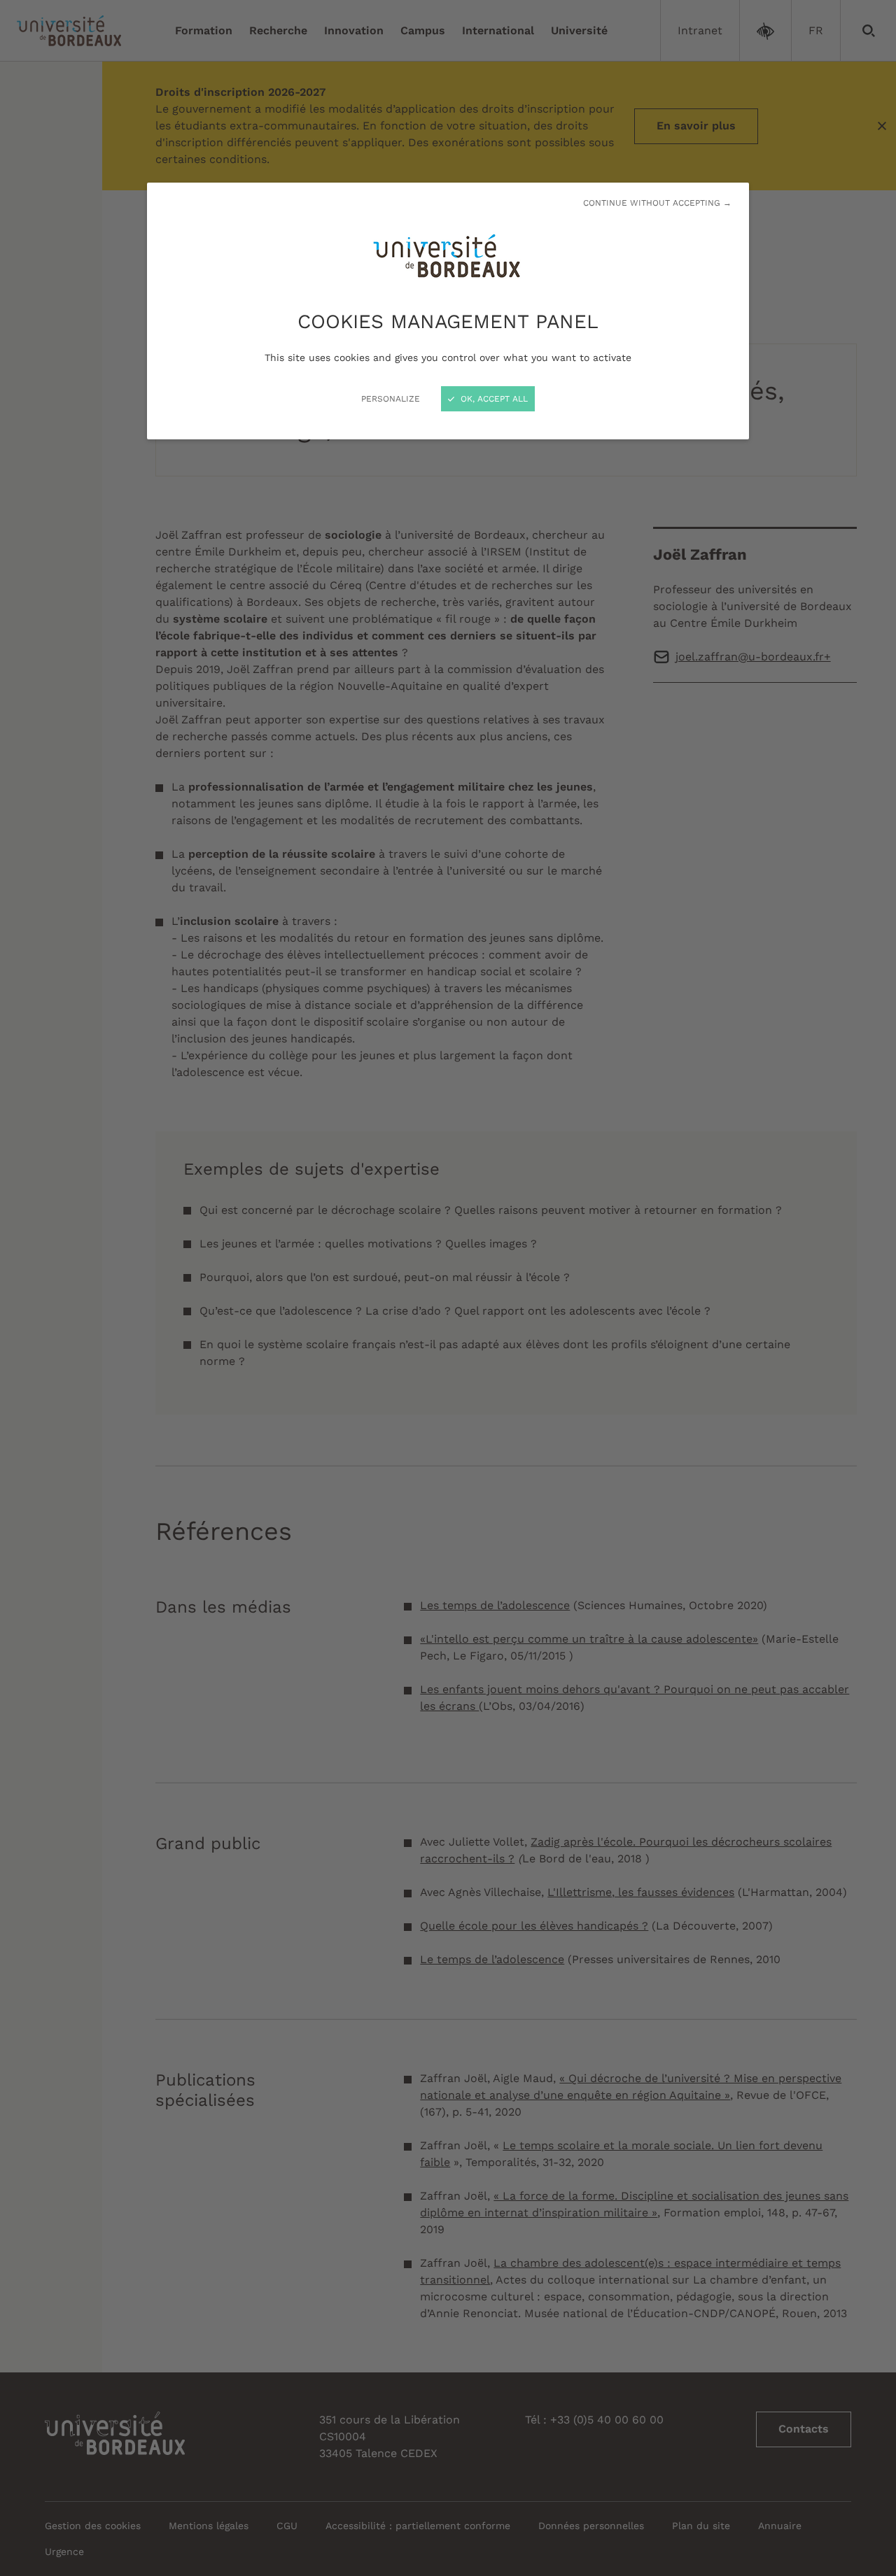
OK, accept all (493, 399)
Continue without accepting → (657, 203)
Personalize (391, 399)
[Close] (448, 1288)
